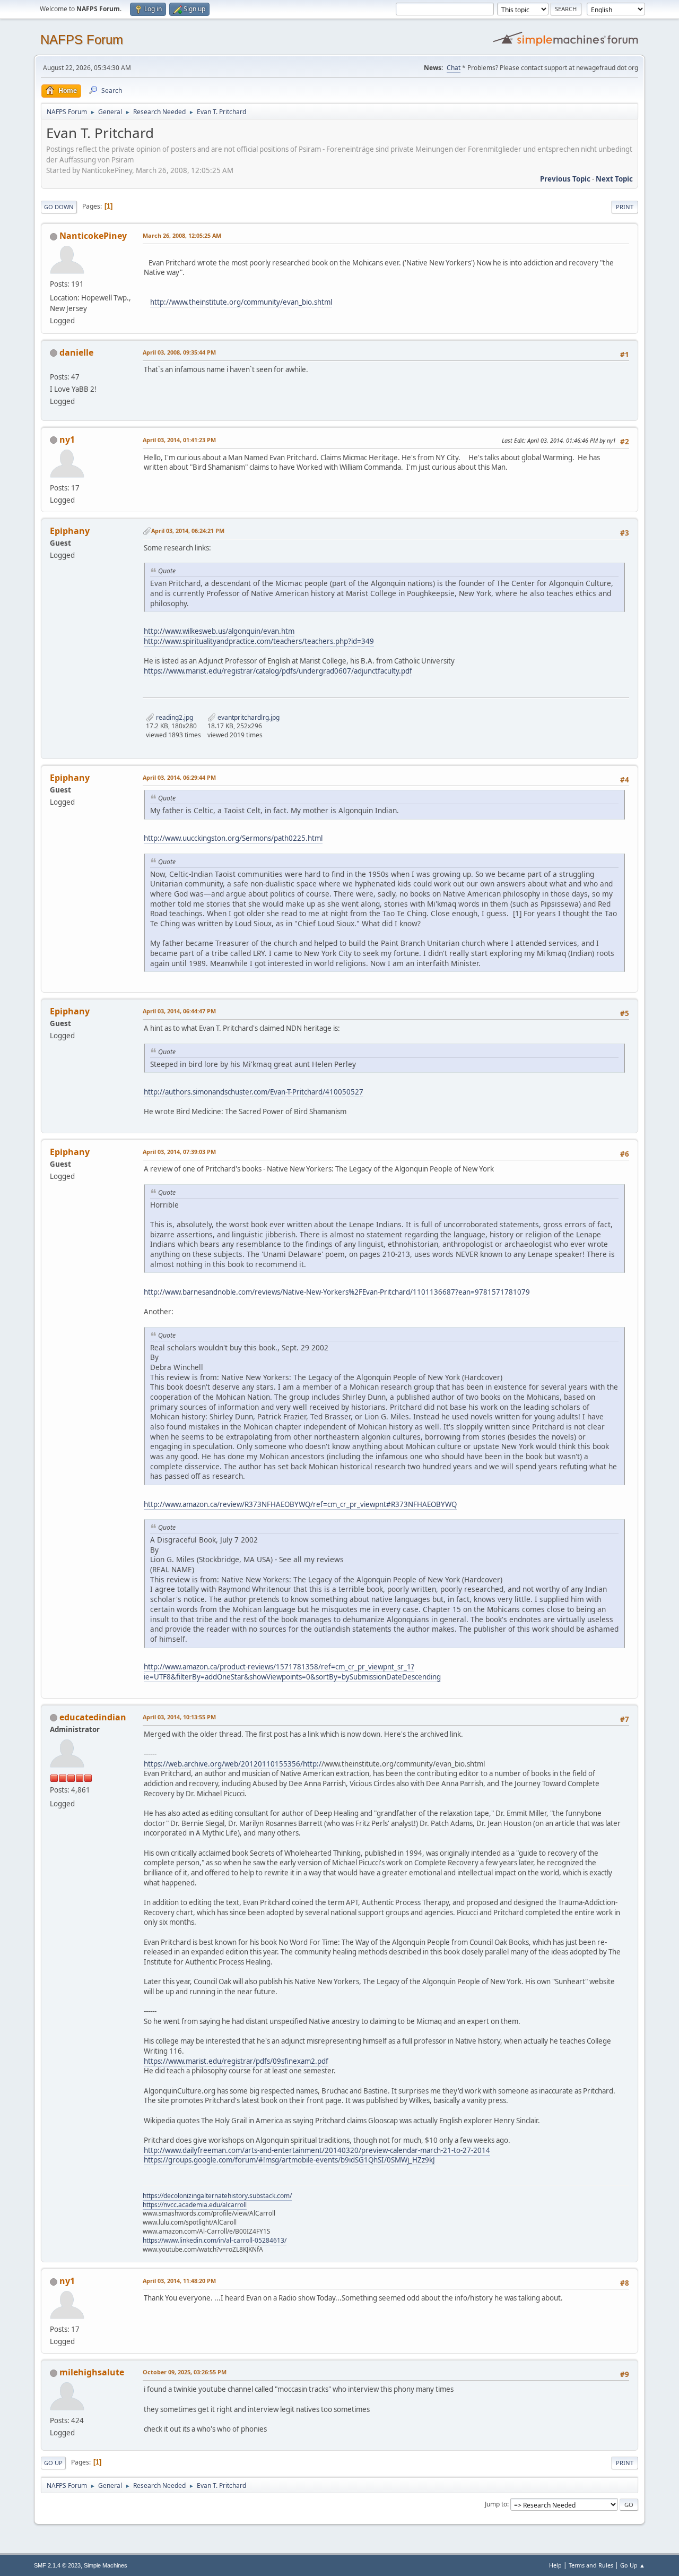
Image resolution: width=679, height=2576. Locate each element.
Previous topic (565, 179)
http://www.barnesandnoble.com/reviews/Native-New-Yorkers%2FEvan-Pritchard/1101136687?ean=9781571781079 (337, 1292)
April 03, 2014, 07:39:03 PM (179, 1152)
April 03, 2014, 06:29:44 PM (179, 777)
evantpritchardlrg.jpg (248, 717)
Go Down (59, 207)
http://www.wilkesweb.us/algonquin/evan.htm (219, 631)
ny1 (67, 440)
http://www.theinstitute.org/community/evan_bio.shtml (241, 302)
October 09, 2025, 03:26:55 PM (185, 2372)
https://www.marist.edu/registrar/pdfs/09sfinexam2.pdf (236, 2061)
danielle (76, 352)
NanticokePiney (93, 236)
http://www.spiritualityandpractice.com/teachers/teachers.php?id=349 (259, 641)
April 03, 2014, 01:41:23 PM (179, 440)
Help (555, 2565)
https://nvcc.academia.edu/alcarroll (195, 2205)
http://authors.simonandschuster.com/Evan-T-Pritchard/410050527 (254, 1092)
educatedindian (93, 1717)
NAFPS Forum (82, 40)
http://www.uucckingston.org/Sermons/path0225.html (233, 838)
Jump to (496, 2504)
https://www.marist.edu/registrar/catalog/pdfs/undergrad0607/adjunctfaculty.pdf (278, 671)
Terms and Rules (591, 2565)
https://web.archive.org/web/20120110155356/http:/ (233, 1764)
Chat (454, 68)
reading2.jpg (174, 717)
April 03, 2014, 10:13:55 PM (179, 1717)
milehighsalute (92, 2372)
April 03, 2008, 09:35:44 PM (179, 352)
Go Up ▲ (633, 2565)
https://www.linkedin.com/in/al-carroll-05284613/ (215, 2240)
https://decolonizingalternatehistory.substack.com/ (217, 2196)
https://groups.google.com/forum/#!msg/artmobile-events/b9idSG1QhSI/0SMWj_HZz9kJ (289, 2160)
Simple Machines (106, 2565)
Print (625, 207)
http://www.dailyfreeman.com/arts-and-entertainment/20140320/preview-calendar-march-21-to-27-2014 (317, 2150)
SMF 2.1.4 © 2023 (57, 2565)
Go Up (53, 2463)
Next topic (614, 179)
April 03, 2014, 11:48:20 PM (179, 2281)
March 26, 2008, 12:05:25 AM (182, 235)
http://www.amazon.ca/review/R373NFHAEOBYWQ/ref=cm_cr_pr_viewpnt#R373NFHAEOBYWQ (300, 1504)
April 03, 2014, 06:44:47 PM (179, 1011)
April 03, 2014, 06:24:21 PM (188, 531)
